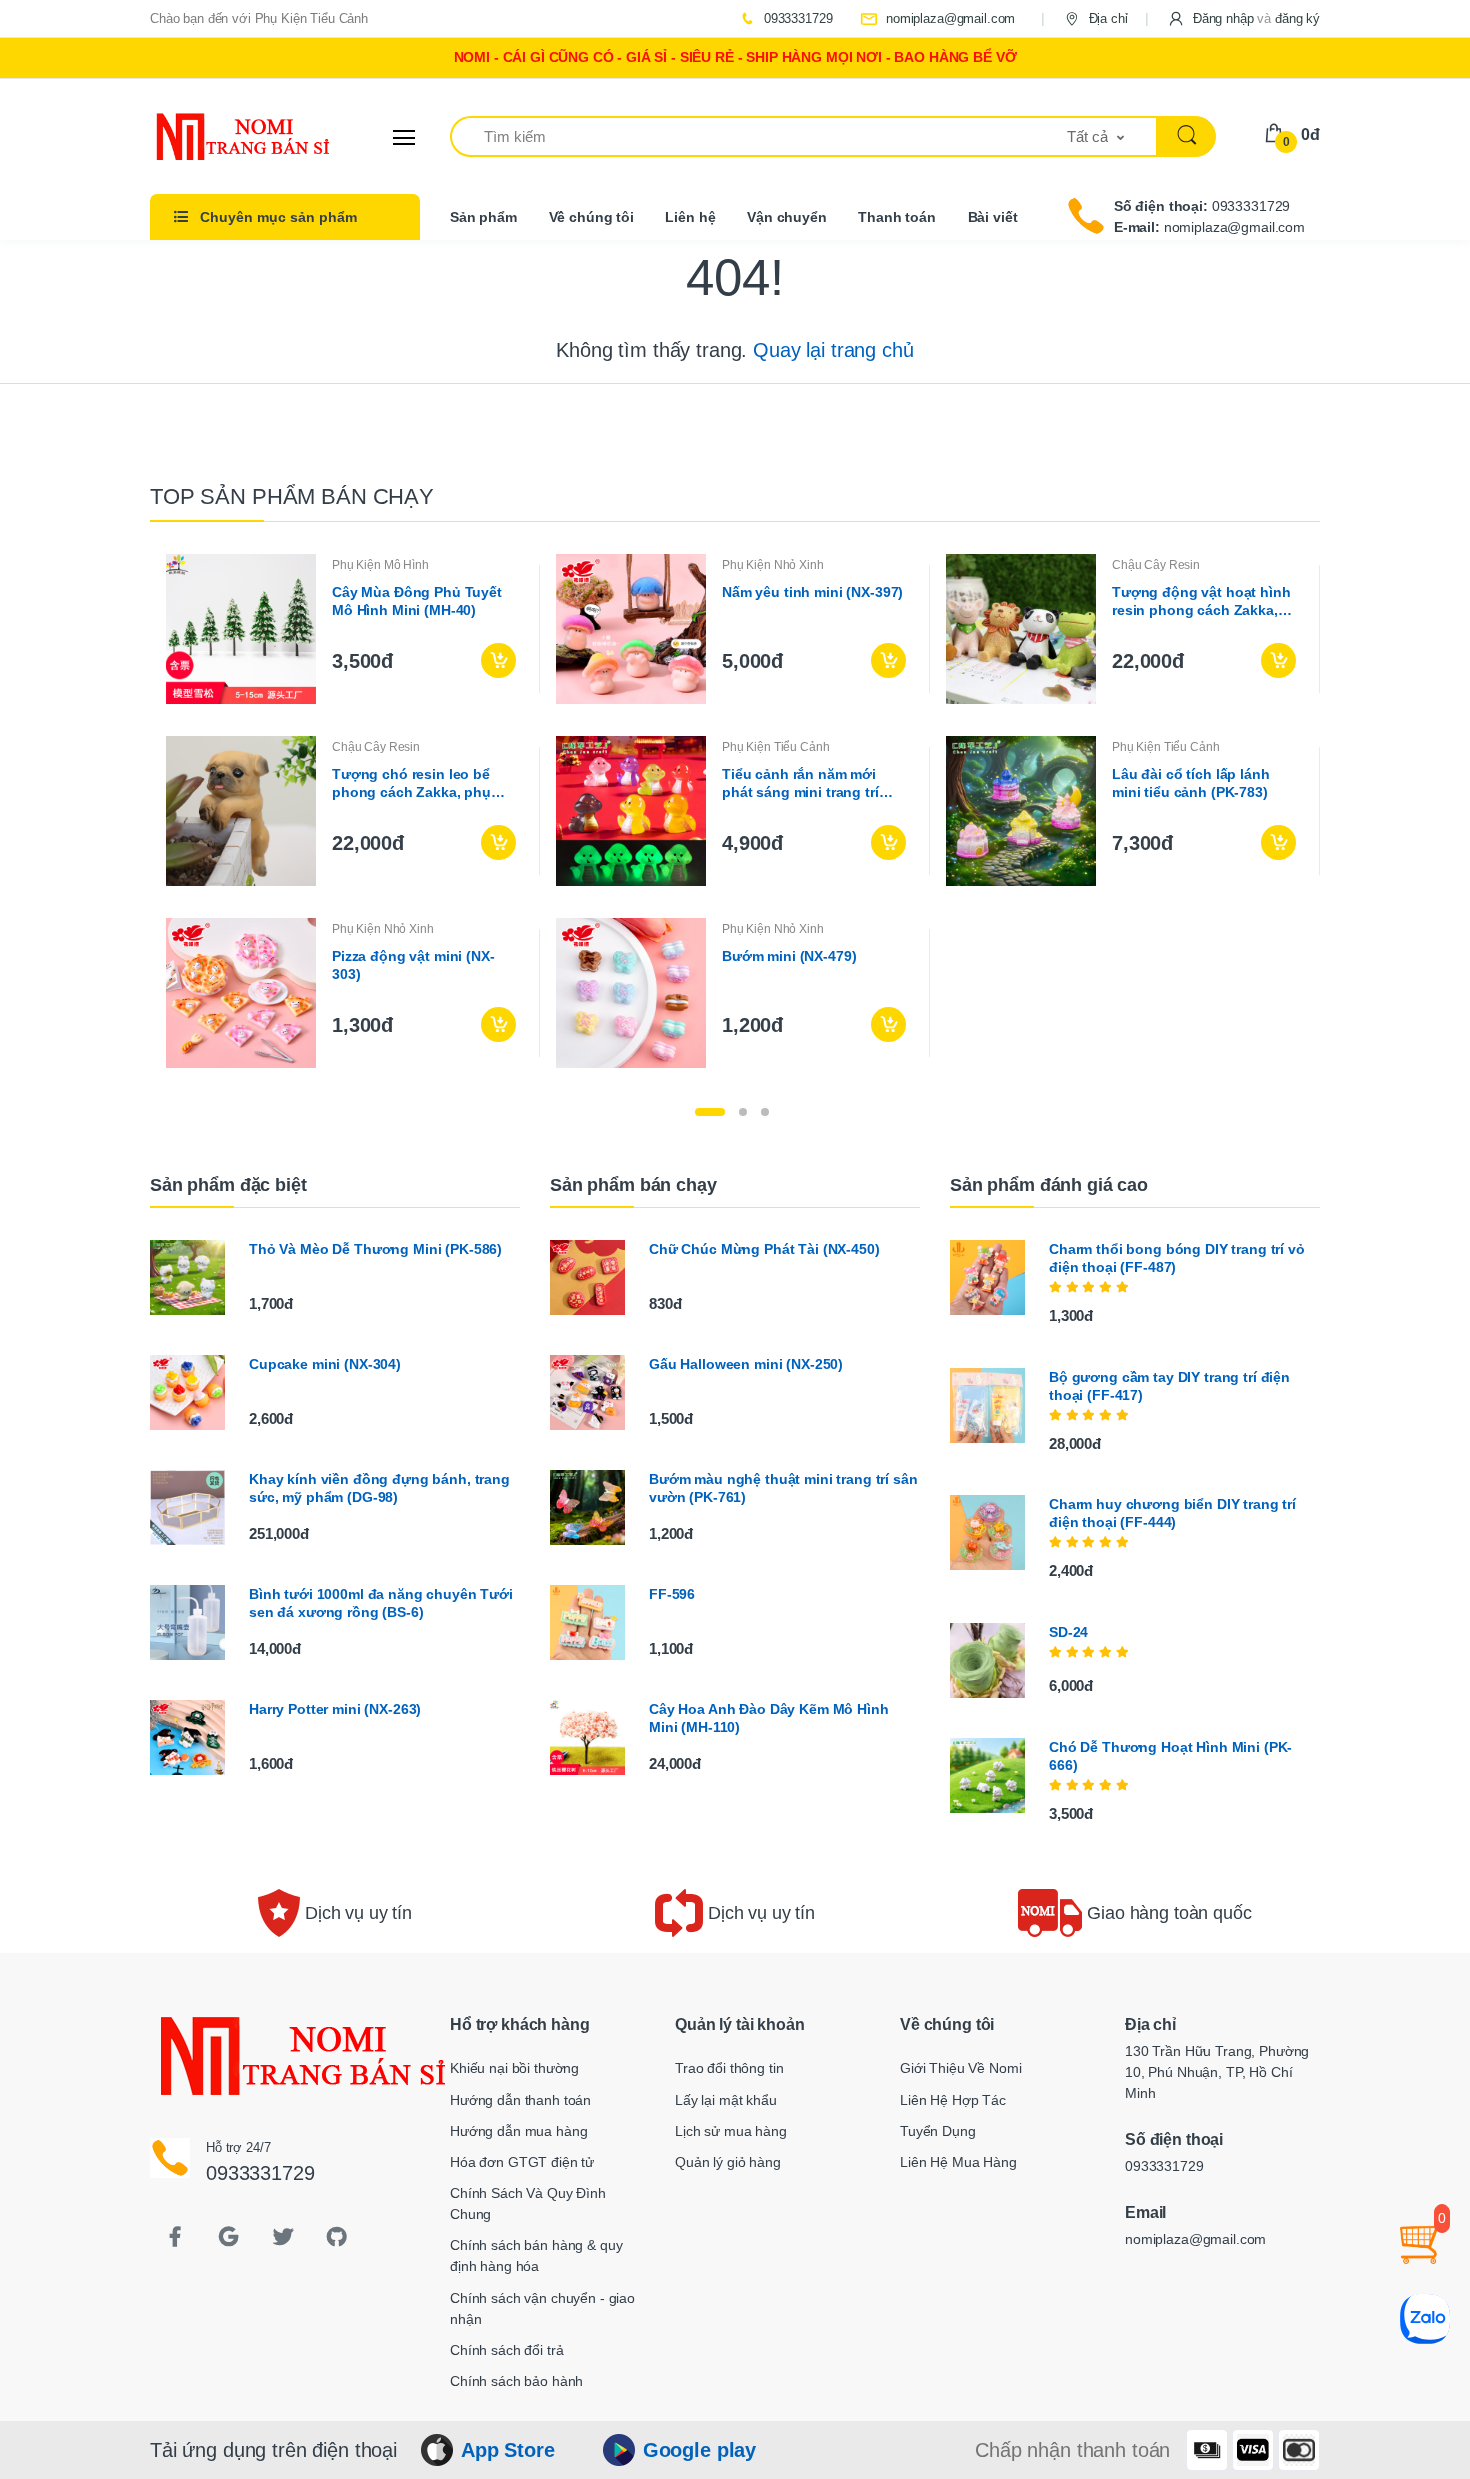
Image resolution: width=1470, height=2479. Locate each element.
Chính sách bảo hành (516, 2381)
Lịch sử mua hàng (731, 2131)
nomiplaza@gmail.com (948, 18)
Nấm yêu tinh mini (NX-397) (812, 592)
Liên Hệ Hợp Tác (953, 2100)
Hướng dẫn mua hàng (518, 2131)
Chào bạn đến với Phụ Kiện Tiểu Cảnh (259, 18)
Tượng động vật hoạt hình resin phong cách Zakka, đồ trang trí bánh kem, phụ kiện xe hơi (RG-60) (1201, 601)
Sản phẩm (483, 217)
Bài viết (993, 217)
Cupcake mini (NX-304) (325, 1364)
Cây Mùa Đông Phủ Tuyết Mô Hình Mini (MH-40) (417, 601)
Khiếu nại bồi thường (514, 2068)
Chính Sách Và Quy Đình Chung (528, 2203)
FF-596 (672, 1594)
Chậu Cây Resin (1156, 565)
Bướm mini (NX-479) (789, 956)
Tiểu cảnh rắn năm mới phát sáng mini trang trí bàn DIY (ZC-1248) (800, 783)
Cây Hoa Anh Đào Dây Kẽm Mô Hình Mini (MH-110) (769, 1718)
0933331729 (796, 18)
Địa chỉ (1106, 18)
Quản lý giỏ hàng (728, 2162)
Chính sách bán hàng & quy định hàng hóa (536, 2255)
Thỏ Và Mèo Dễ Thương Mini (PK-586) (375, 1249)
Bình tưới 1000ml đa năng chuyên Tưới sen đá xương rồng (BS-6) (381, 1603)
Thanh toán (897, 217)
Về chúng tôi (591, 217)
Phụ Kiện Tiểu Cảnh (775, 747)
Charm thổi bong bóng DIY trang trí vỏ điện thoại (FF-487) (1177, 1258)
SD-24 (1068, 1632)
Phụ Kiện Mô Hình (380, 565)
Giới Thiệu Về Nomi (960, 2068)
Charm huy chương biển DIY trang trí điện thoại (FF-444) (1172, 1513)
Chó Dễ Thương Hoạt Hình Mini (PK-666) (1170, 1756)
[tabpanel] (735, 811)
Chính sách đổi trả (506, 2350)
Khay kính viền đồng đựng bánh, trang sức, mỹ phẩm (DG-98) (379, 1488)
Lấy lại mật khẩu (726, 2100)
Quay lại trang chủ (833, 350)
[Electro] (225, 137)
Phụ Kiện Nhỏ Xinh (773, 565)
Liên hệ (690, 217)
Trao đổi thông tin (729, 2068)
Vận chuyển (787, 217)
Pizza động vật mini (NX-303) (413, 965)
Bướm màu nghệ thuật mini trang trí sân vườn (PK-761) (783, 1488)
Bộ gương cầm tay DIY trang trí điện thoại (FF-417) (1169, 1386)
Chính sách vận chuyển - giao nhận (542, 2308)
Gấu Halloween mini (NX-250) (746, 1364)
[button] (1243, 18)
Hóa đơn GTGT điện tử (522, 2162)
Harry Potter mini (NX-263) (335, 1709)
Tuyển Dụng (938, 2131)
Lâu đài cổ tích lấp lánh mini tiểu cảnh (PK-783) (1191, 783)
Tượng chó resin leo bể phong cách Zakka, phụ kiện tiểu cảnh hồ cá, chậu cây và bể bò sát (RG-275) (420, 783)
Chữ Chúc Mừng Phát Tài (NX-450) (764, 1249)
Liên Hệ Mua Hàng (958, 2162)
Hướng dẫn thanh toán (520, 2100)
